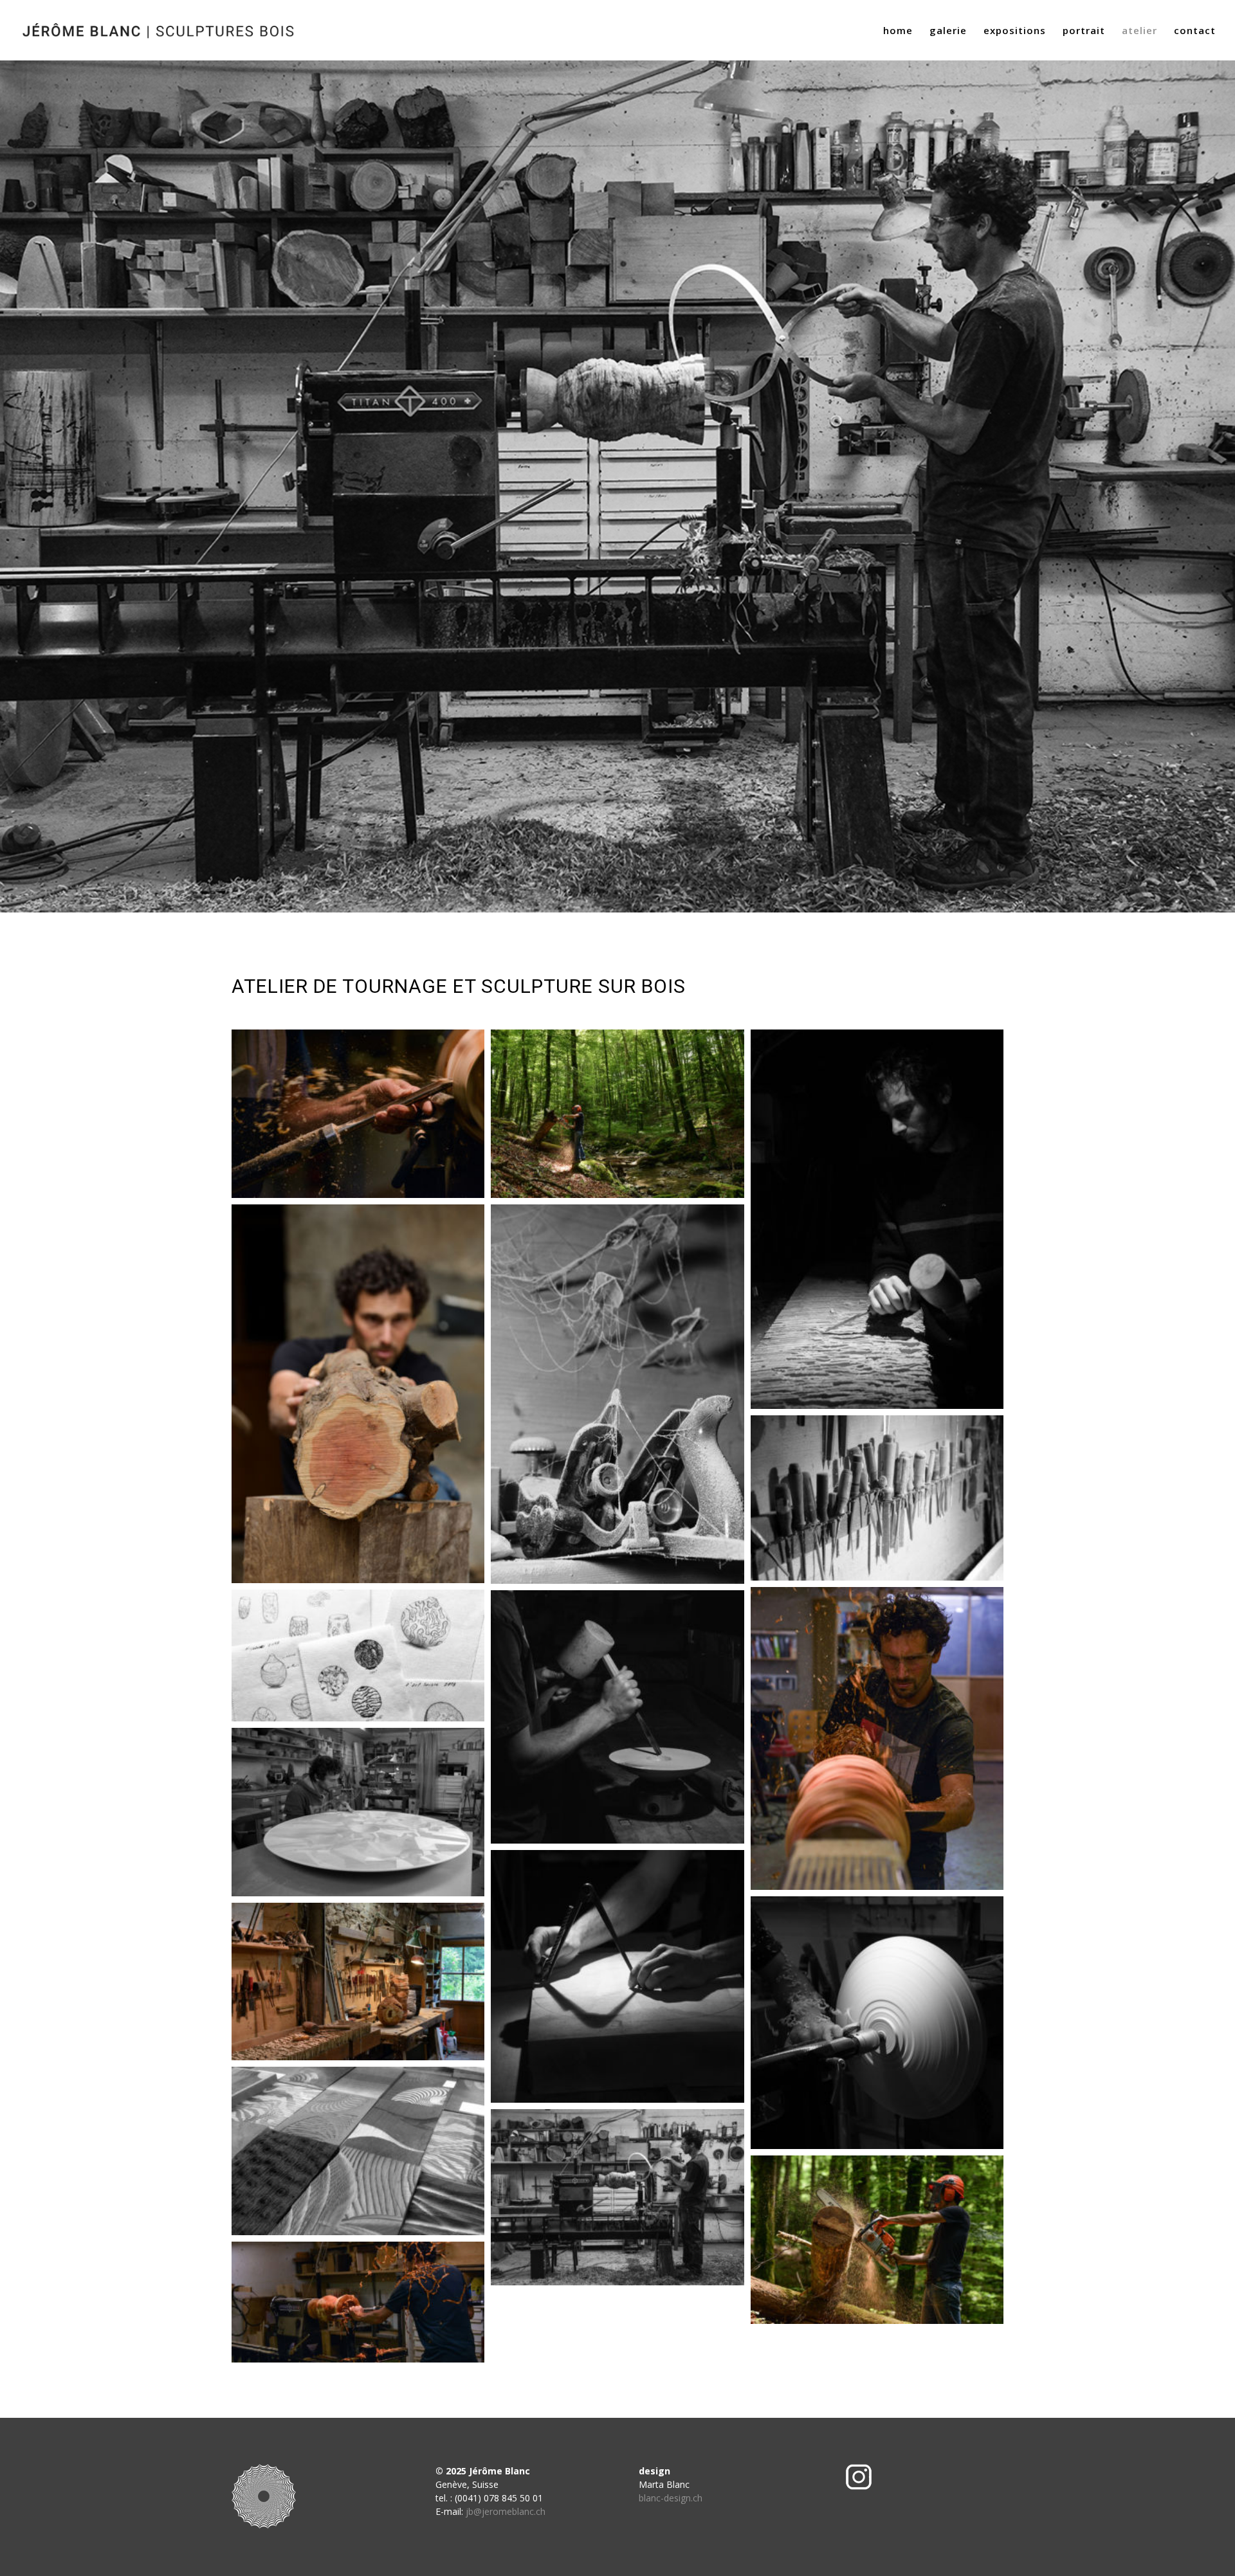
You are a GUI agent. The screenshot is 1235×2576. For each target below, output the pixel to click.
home (898, 31)
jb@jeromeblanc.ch (506, 2511)
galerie (948, 31)
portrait (1084, 31)
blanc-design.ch (671, 2498)
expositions (1015, 31)
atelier (1139, 31)
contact (1195, 31)
